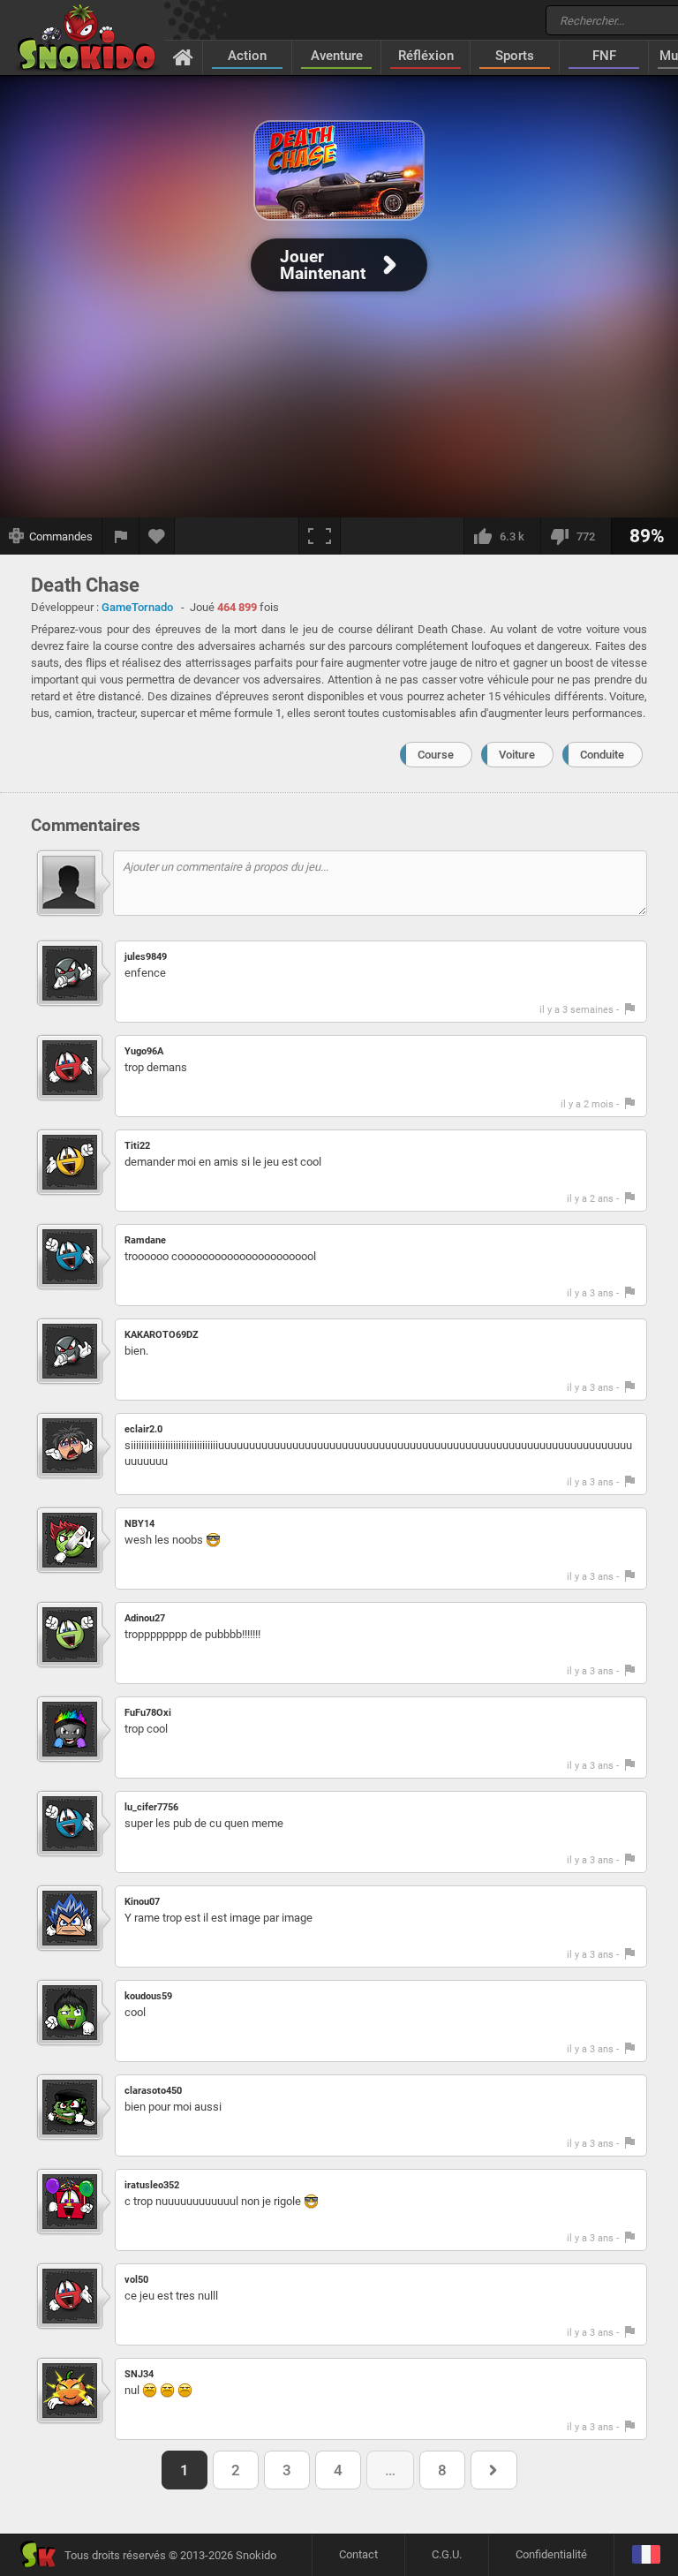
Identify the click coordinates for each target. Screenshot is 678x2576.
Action (247, 56)
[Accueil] (183, 57)
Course (436, 755)
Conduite (602, 755)
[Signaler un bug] (121, 536)
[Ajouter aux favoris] (157, 536)
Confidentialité (551, 2554)
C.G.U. (447, 2554)
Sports (515, 56)
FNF (604, 56)
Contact (358, 2554)
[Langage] (646, 2555)
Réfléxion (426, 56)
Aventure (337, 56)
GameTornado (137, 607)
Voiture (517, 755)
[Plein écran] (320, 536)
